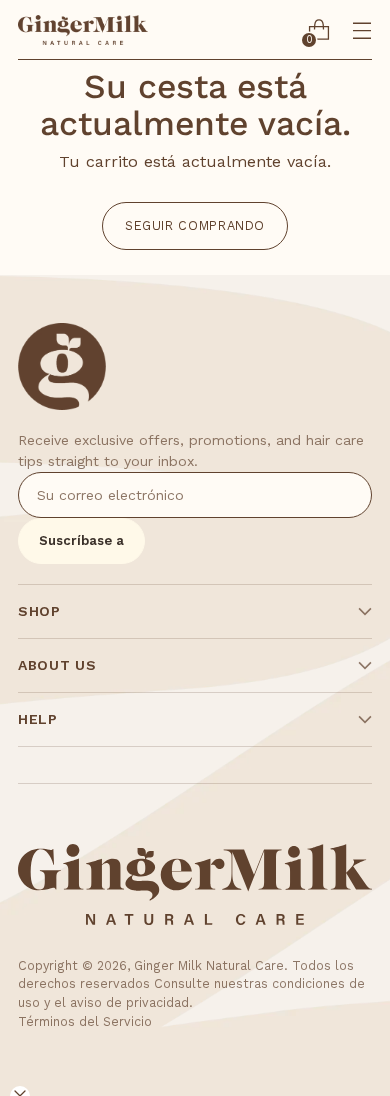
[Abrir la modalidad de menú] (361, 30)
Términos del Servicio (85, 1021)
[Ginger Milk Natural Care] (83, 30)
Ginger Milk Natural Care (209, 965)
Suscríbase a (81, 540)
